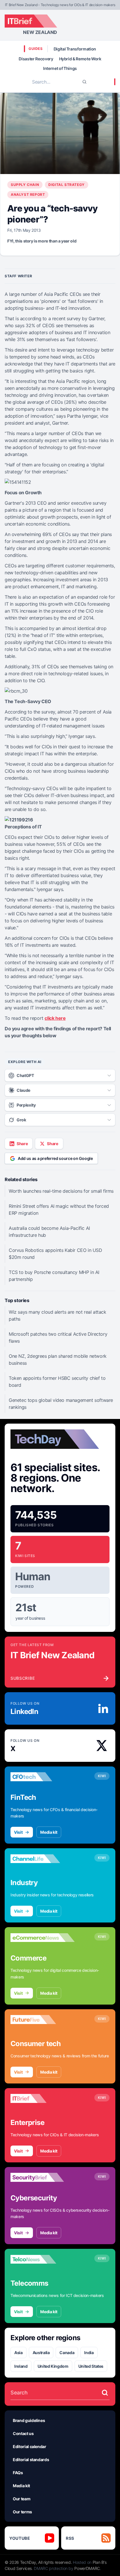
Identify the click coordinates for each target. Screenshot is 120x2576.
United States (91, 2366)
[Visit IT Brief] (43, 2099)
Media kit (49, 1832)
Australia (41, 2353)
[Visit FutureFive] (43, 2020)
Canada (67, 2353)
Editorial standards (31, 2460)
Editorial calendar (30, 2446)
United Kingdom (53, 2366)
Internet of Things (60, 68)
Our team (22, 2499)
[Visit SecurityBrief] (43, 2177)
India (89, 2353)
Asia (18, 2353)
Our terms (22, 2512)
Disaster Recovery (36, 59)
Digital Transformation (75, 49)
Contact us (23, 2433)
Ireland (21, 2366)
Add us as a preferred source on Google (55, 1158)
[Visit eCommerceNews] (43, 1938)
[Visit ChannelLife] (43, 1859)
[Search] (84, 82)
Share (22, 1144)
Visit (18, 1832)
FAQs (18, 2473)
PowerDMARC (87, 2568)
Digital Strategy (67, 185)
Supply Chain (25, 185)
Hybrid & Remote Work (80, 59)
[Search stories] (105, 2393)
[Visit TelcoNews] (43, 2259)
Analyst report (28, 194)
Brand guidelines (29, 2420)
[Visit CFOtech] (43, 1777)
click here (55, 1018)
